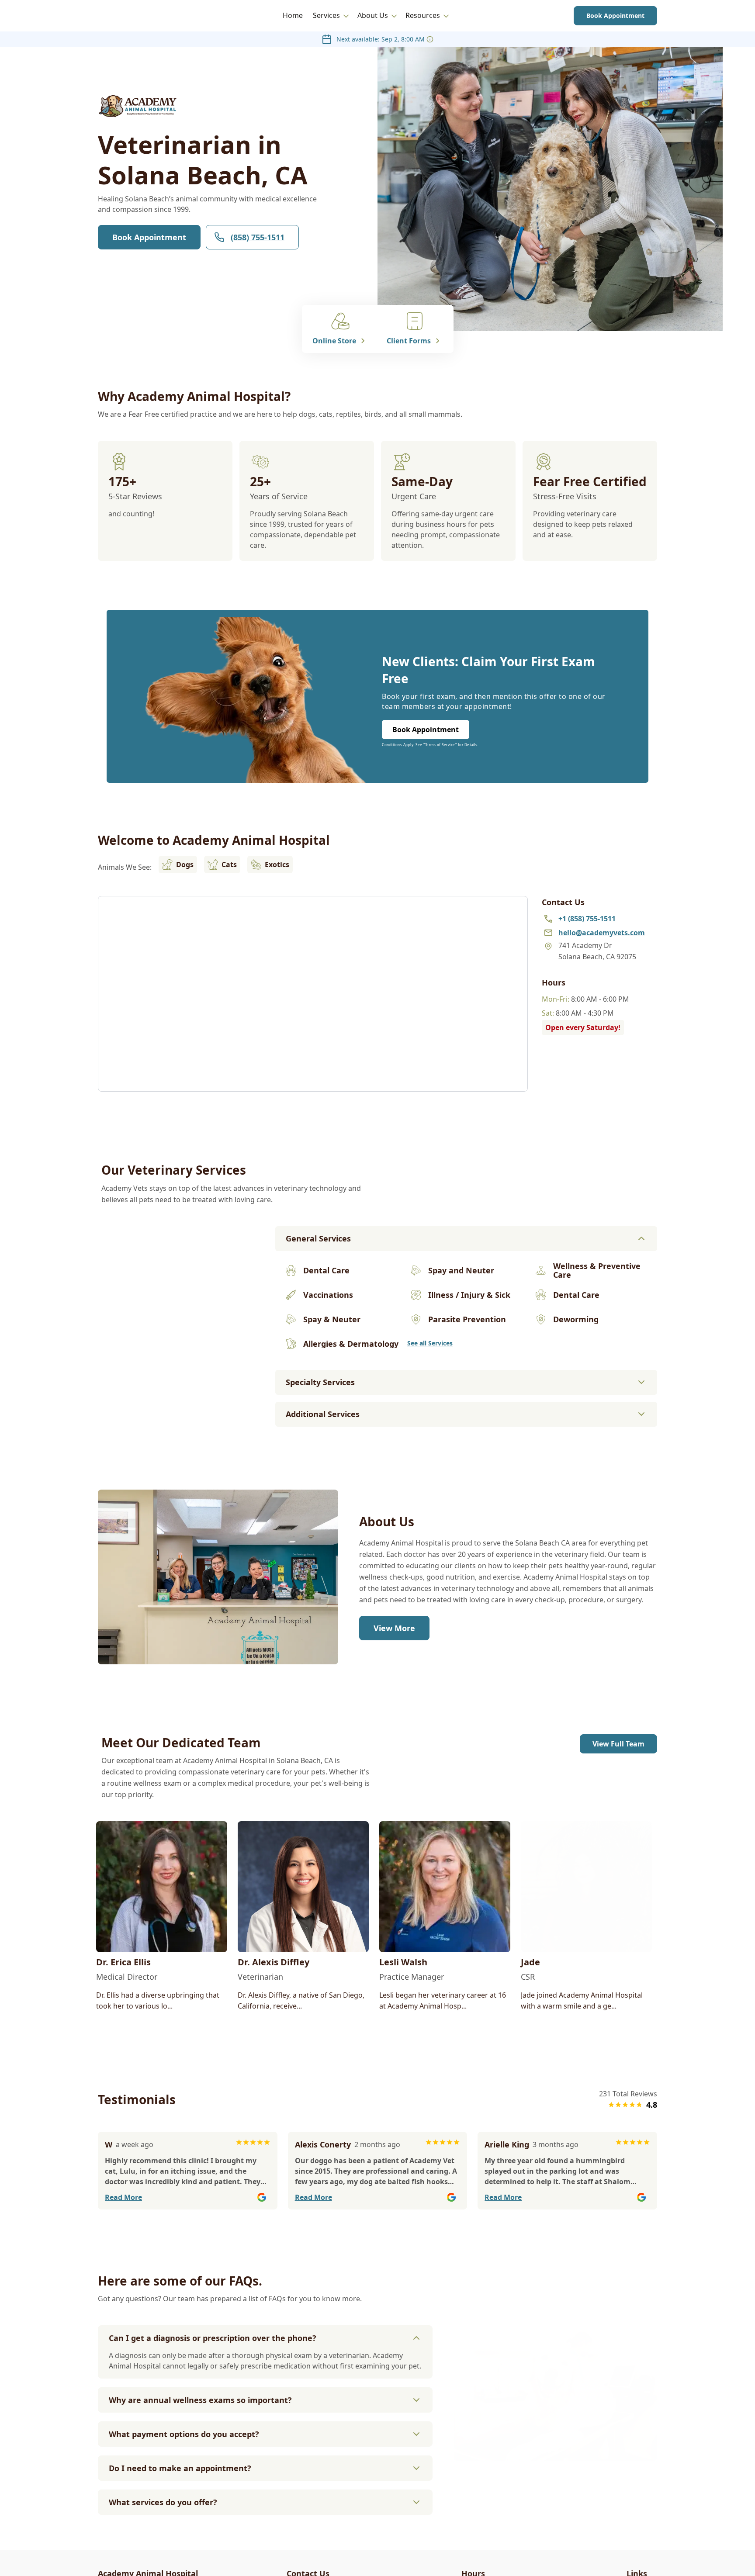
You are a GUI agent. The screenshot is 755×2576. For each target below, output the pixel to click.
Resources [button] (423, 15)
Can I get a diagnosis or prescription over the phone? (213, 2338)
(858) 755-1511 (258, 237)
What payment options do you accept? (184, 2434)
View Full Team (618, 1744)
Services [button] (326, 15)
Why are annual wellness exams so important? (200, 2400)
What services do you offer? (163, 2502)
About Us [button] (373, 15)
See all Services (430, 1343)
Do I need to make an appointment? (180, 2468)
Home (293, 15)
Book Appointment (615, 16)
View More (394, 1628)
